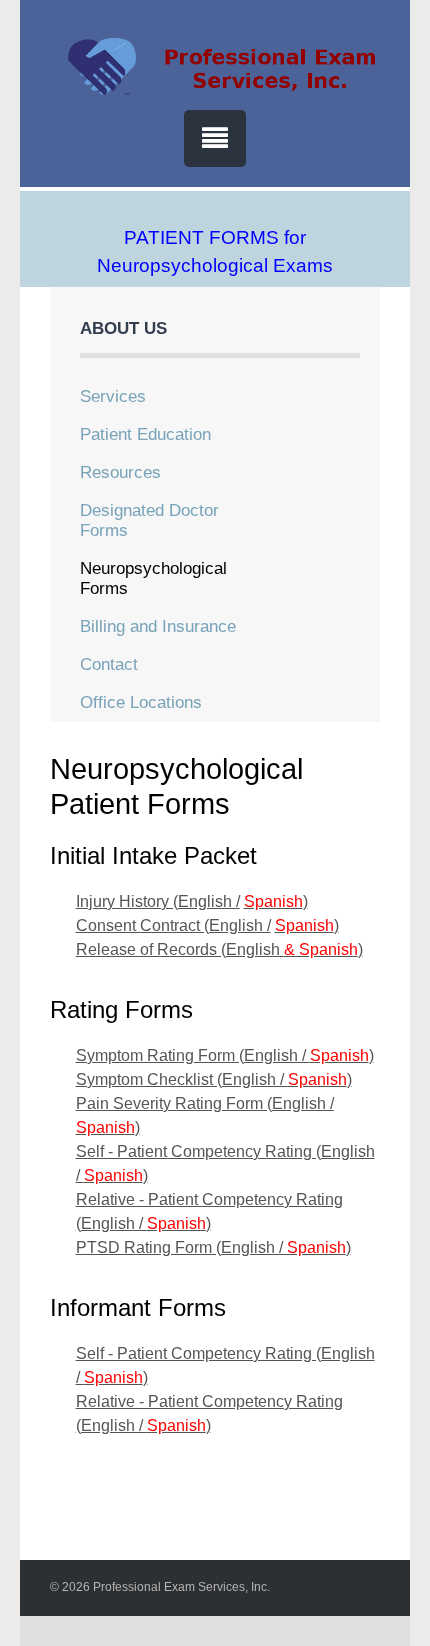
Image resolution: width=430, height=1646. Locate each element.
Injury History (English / (158, 901)
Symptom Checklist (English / (182, 1079)
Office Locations (141, 702)
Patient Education (145, 434)
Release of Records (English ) (219, 949)
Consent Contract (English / (173, 925)
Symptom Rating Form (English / (193, 1055)
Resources (120, 472)
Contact (109, 664)
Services (113, 396)
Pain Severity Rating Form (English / (205, 1103)
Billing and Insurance (158, 626)
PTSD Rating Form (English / (181, 1247)
